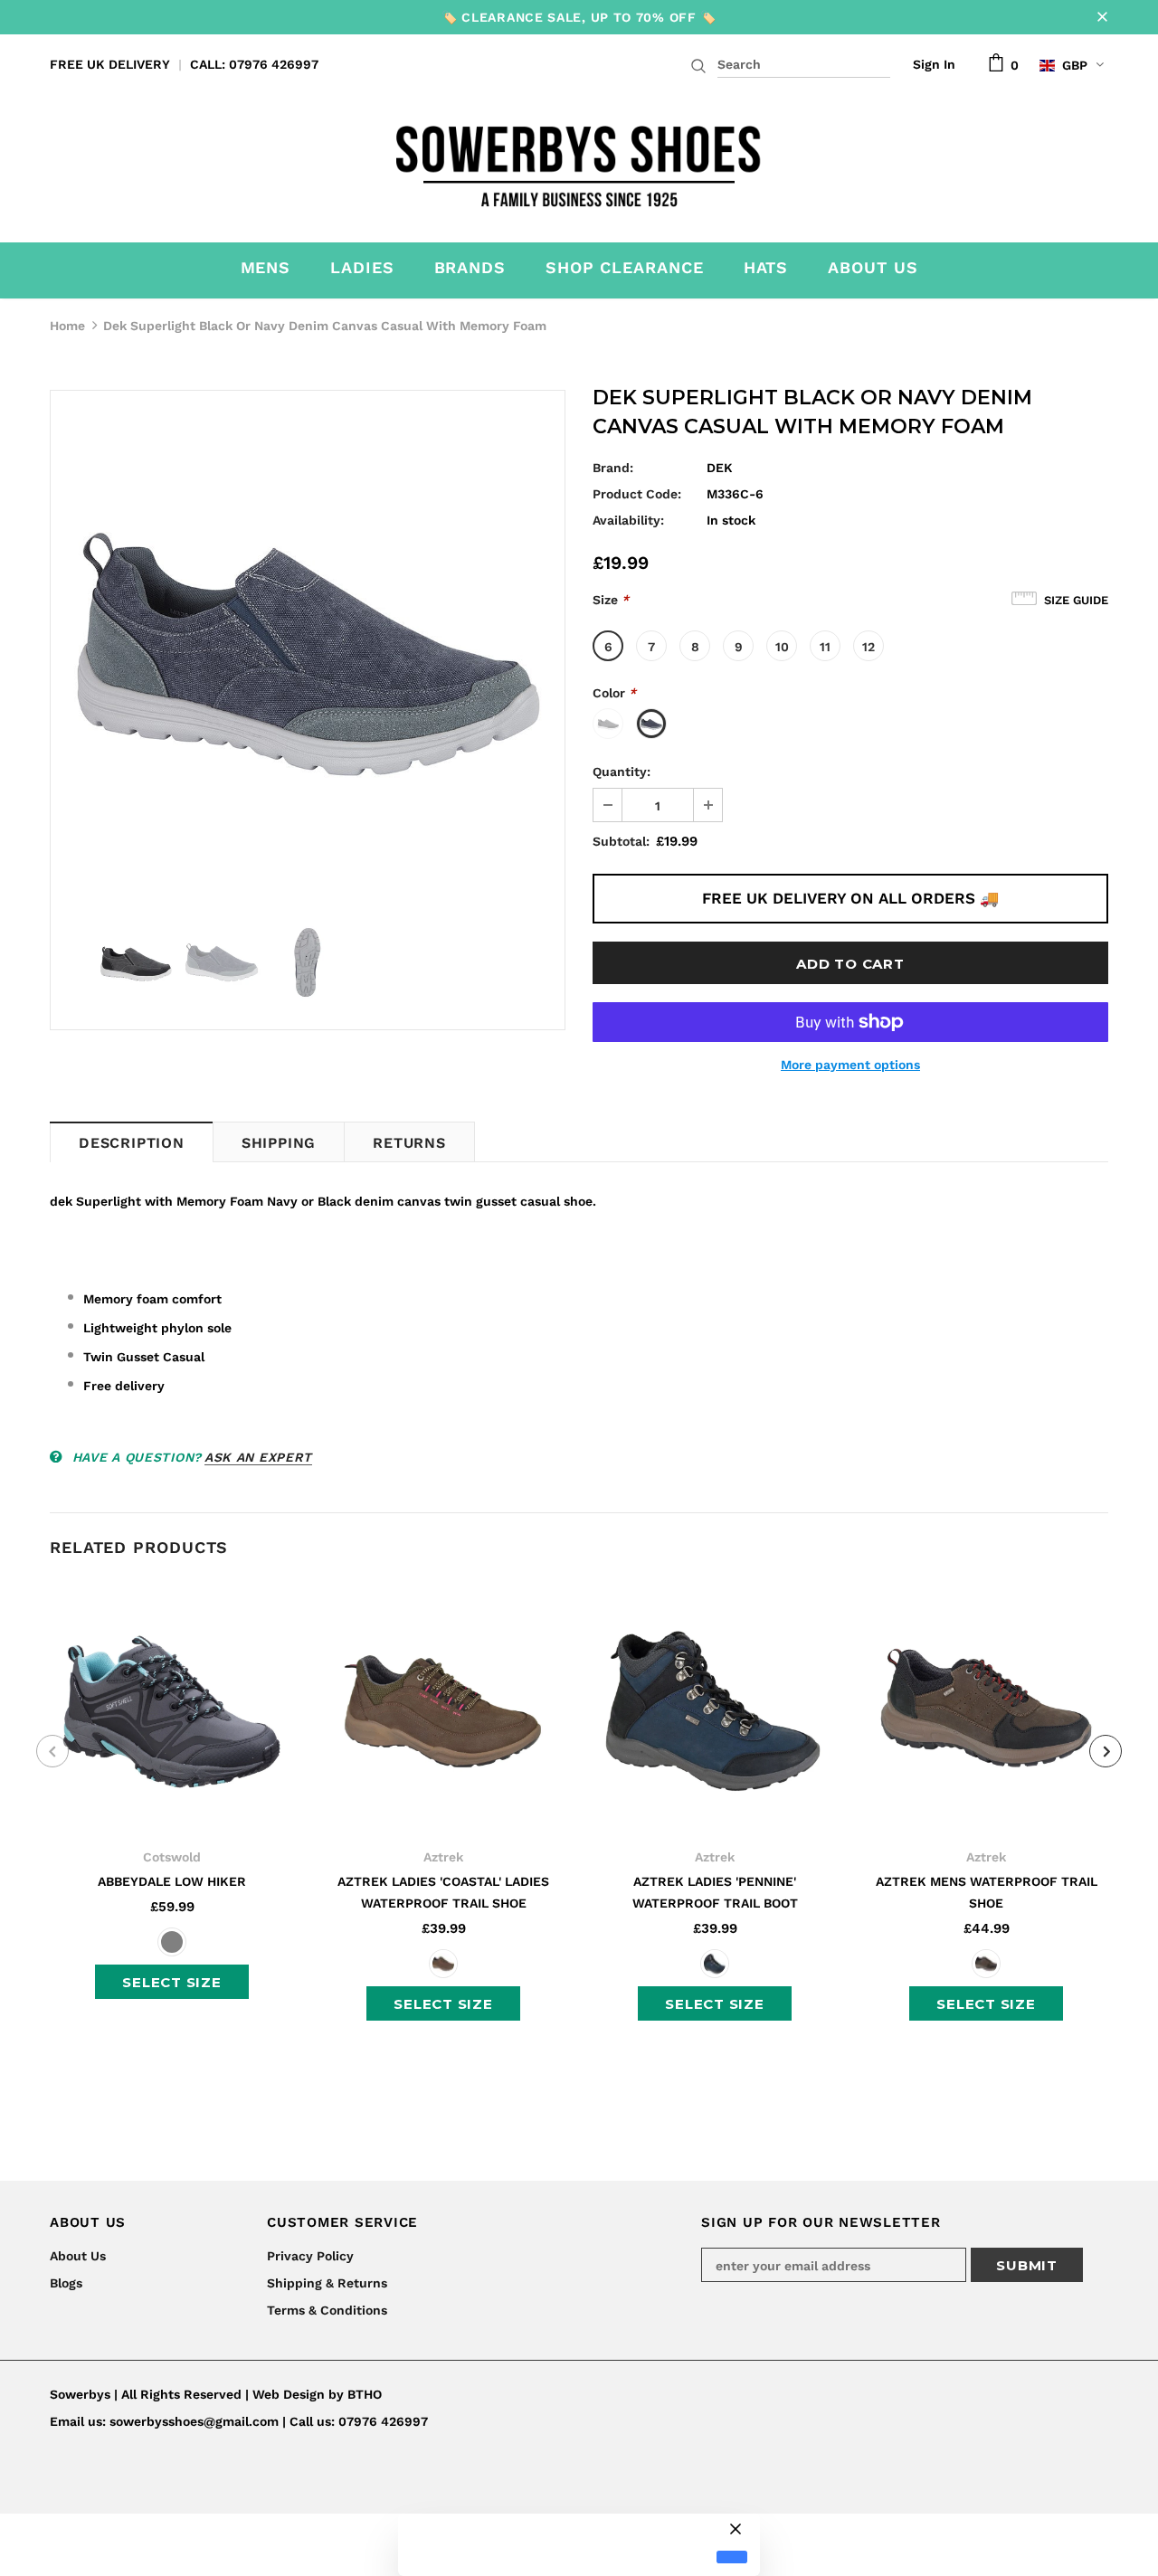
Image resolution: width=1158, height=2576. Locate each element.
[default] (732, 2557)
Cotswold (172, 1857)
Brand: (613, 468)
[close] (1102, 17)
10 (782, 647)
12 (868, 647)
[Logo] (579, 161)
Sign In (934, 64)
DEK (720, 468)
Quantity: (622, 772)
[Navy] (715, 1964)
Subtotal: (621, 841)
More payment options (850, 1065)
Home (67, 326)
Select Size (171, 1982)
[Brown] (443, 1964)
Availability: (628, 520)
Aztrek (443, 1857)
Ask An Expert (258, 1457)
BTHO (365, 2394)
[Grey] (172, 1942)
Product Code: (637, 494)
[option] (308, 648)
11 (825, 647)
